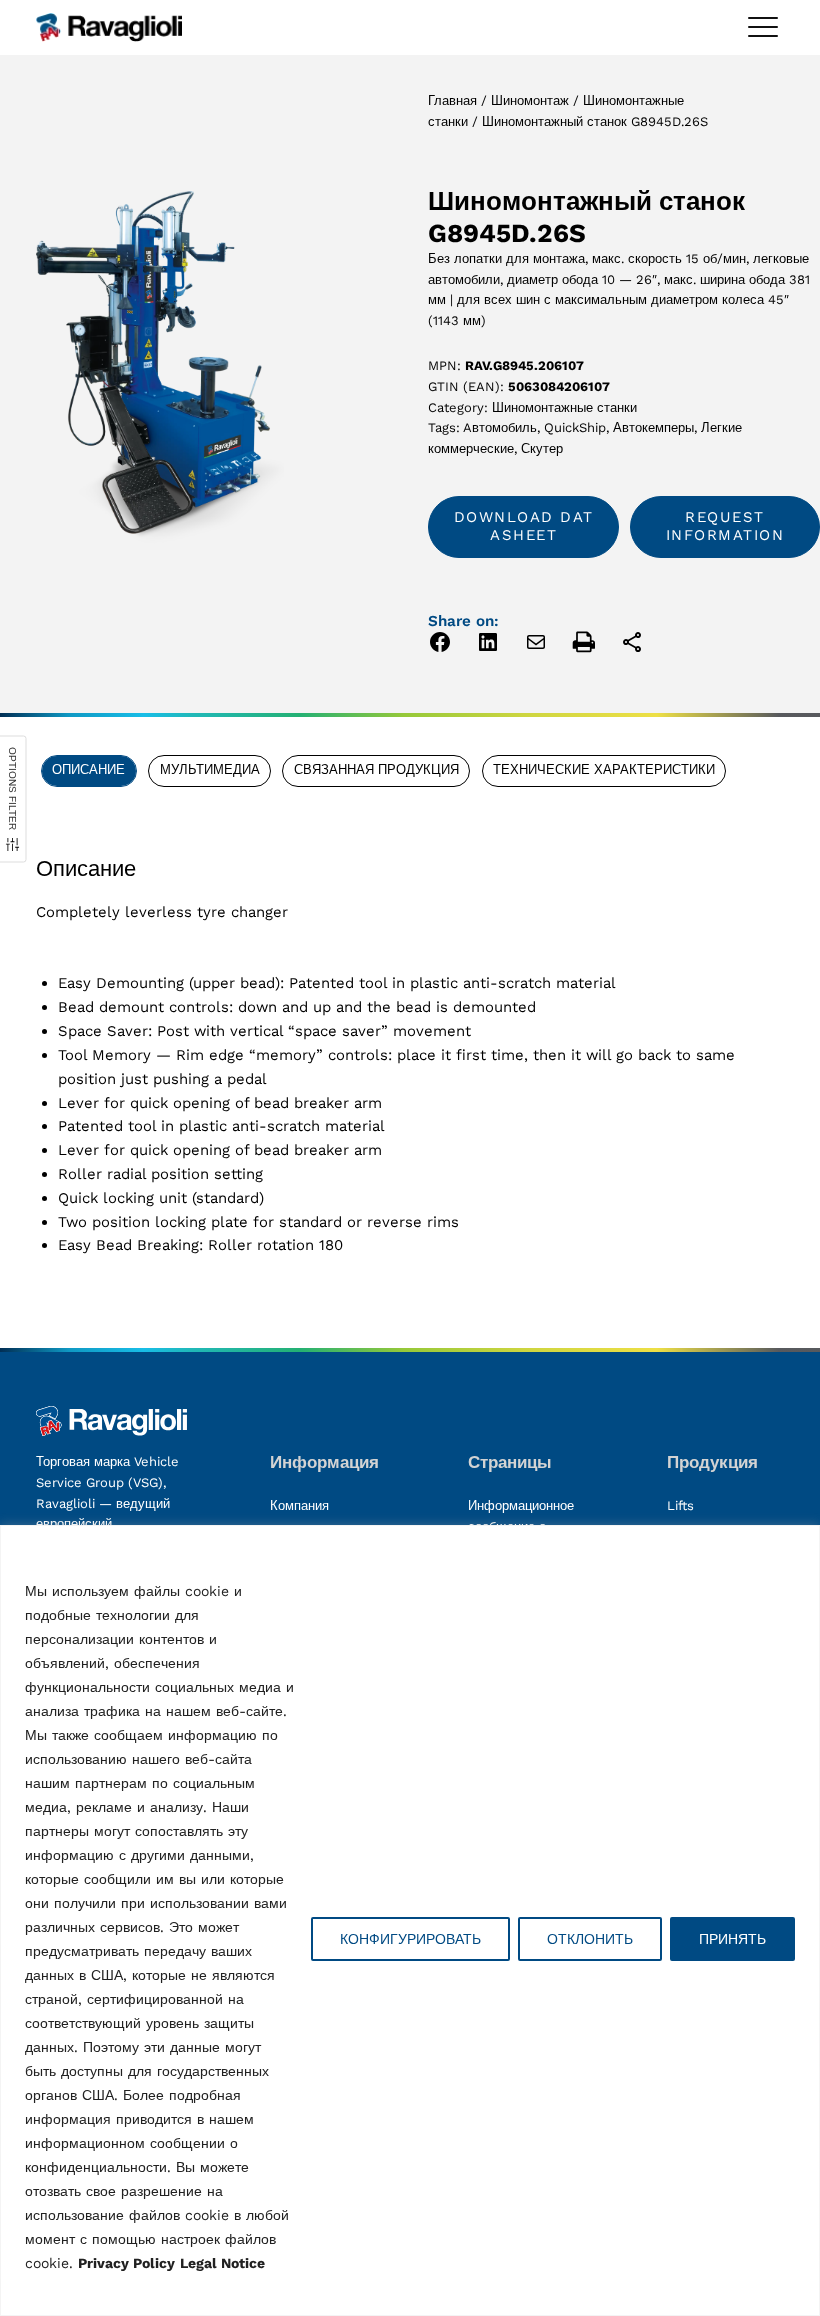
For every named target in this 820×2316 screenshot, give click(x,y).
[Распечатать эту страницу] (584, 645)
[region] (410, 1920)
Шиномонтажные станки (564, 407)
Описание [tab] (88, 769)
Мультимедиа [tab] (210, 769)
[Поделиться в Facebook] (440, 645)
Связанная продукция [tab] (376, 769)
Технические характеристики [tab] (604, 769)
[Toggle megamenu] (763, 27)
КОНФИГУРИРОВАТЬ (410, 1939)
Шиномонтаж (530, 100)
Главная (452, 100)
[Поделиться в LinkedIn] (488, 645)
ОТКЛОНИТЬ (590, 1939)
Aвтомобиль (500, 427)
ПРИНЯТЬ (732, 1939)
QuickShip (575, 427)
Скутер (542, 448)
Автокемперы (653, 427)
